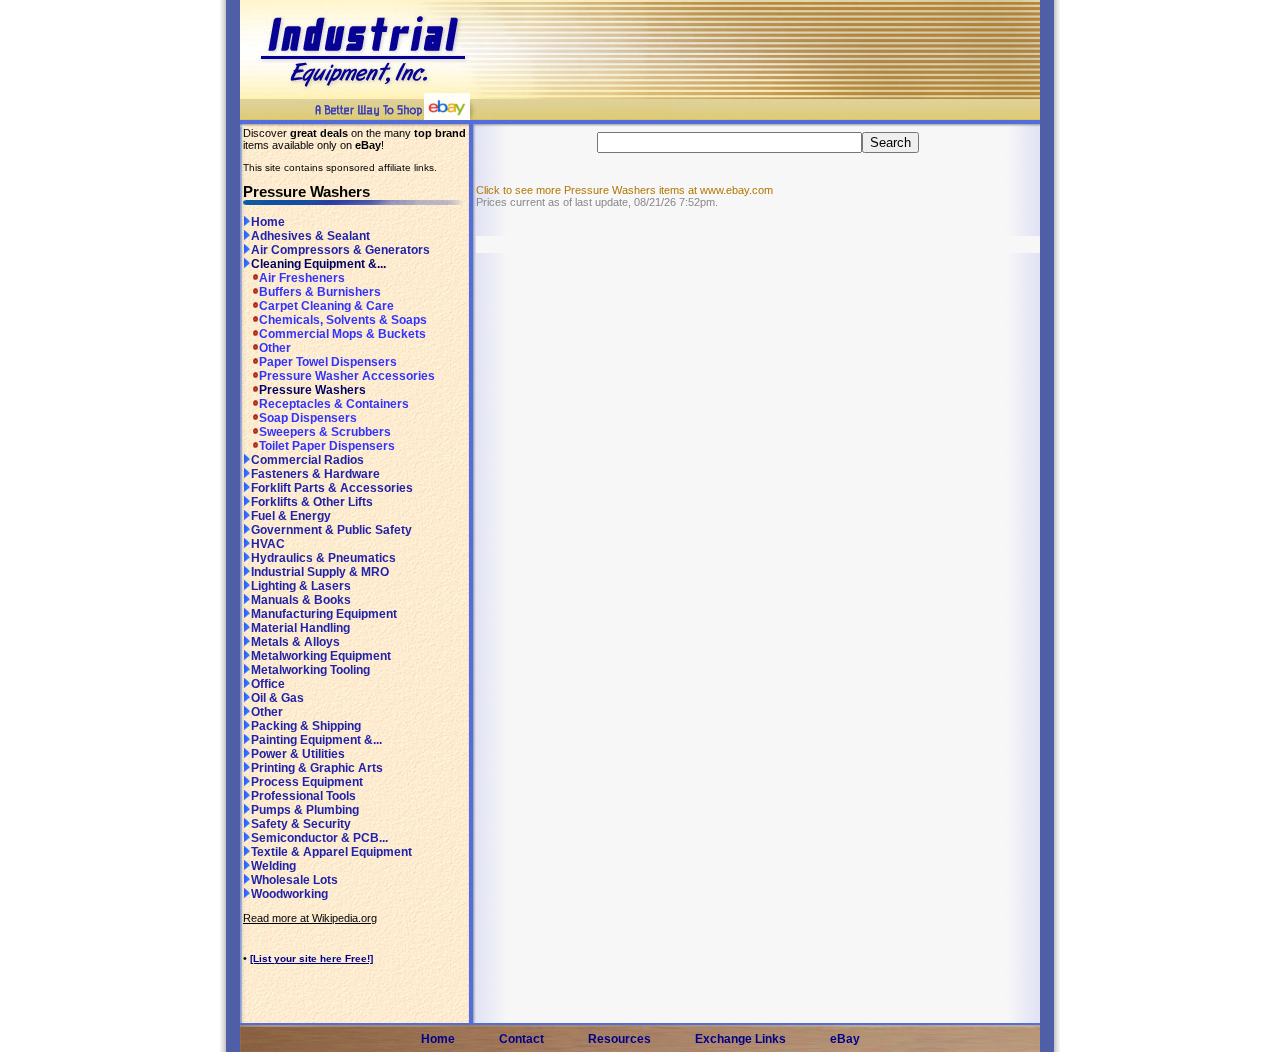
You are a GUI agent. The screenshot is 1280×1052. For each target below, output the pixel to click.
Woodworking (289, 894)
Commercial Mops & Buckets (342, 334)
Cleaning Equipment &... (318, 264)
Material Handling (300, 628)
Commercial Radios (307, 460)
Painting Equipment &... (316, 740)
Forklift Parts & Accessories (332, 488)
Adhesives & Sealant (310, 236)
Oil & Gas (277, 698)
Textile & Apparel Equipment (331, 852)
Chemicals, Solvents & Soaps (343, 320)
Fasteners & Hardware (315, 474)
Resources (619, 1039)
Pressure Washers (312, 390)
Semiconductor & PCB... (319, 838)
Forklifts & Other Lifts (312, 502)
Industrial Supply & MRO (320, 572)
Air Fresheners (302, 278)
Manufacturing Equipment (324, 614)
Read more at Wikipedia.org (310, 918)
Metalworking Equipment (321, 656)
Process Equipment (307, 782)
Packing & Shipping (306, 726)
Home (268, 222)
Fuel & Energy (291, 516)
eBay (845, 1039)
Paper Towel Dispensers (328, 362)
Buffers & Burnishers (320, 292)
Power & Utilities (298, 754)
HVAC (268, 544)
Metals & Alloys (295, 642)
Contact (521, 1039)
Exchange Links (740, 1039)
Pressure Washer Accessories (347, 376)
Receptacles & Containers (334, 404)
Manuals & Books (301, 600)
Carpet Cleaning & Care (326, 306)
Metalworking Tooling (310, 670)
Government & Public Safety (331, 530)
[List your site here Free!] (311, 958)
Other (275, 348)
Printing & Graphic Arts (317, 768)
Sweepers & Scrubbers (325, 432)
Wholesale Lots (294, 880)
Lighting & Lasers (301, 586)
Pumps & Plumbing (305, 810)
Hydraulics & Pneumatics (323, 558)
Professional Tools (303, 796)
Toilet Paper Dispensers (327, 446)
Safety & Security (301, 824)
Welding (273, 866)
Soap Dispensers (308, 418)
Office (268, 684)
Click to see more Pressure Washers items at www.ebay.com (624, 190)
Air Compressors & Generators (340, 250)
